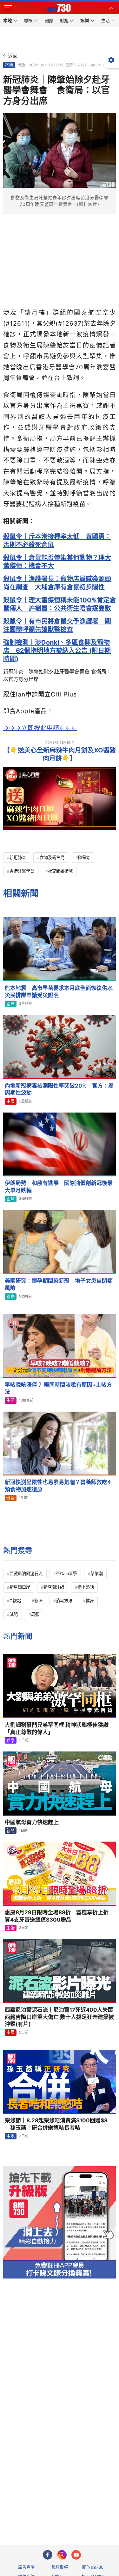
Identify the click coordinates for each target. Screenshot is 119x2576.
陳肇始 (84, 857)
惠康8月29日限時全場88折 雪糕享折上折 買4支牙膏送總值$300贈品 (59, 1916)
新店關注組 (54, 1587)
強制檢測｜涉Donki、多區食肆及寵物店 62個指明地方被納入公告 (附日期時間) (57, 651)
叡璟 (38, 1601)
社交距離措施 (60, 871)
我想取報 (60, 2567)
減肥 (14, 1614)
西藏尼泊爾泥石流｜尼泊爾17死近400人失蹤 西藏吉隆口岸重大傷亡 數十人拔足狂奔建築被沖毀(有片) (59, 2017)
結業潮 (97, 1573)
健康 (10, 1498)
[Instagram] (62, 2555)
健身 (90, 1601)
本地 (9, 65)
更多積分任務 (93, 2515)
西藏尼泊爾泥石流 (26, 1573)
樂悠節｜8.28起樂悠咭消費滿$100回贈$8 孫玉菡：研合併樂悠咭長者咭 (56, 2124)
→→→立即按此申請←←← (40, 728)
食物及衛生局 (52, 857)
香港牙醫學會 (22, 871)
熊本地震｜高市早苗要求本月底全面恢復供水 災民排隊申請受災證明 (60, 992)
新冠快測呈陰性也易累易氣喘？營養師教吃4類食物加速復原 (58, 1486)
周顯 (35, 1614)
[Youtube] (76, 2555)
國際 (10, 1004)
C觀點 (15, 1601)
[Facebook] (48, 2555)
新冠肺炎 (18, 857)
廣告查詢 (26, 2567)
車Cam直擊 (66, 1573)
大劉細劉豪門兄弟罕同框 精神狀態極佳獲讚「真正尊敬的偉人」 (57, 1729)
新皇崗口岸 (20, 1587)
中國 (10, 1101)
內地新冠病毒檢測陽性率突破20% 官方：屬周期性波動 (59, 1089)
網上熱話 (86, 1587)
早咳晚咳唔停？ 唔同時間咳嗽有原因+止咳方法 (58, 1388)
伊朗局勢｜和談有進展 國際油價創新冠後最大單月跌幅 (59, 1187)
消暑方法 (64, 1601)
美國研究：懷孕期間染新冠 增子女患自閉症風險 (59, 1284)
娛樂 (10, 1740)
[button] (8, 8)
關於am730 (93, 2567)
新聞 (10, 1831)
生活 (10, 1400)
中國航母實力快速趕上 (32, 1822)
